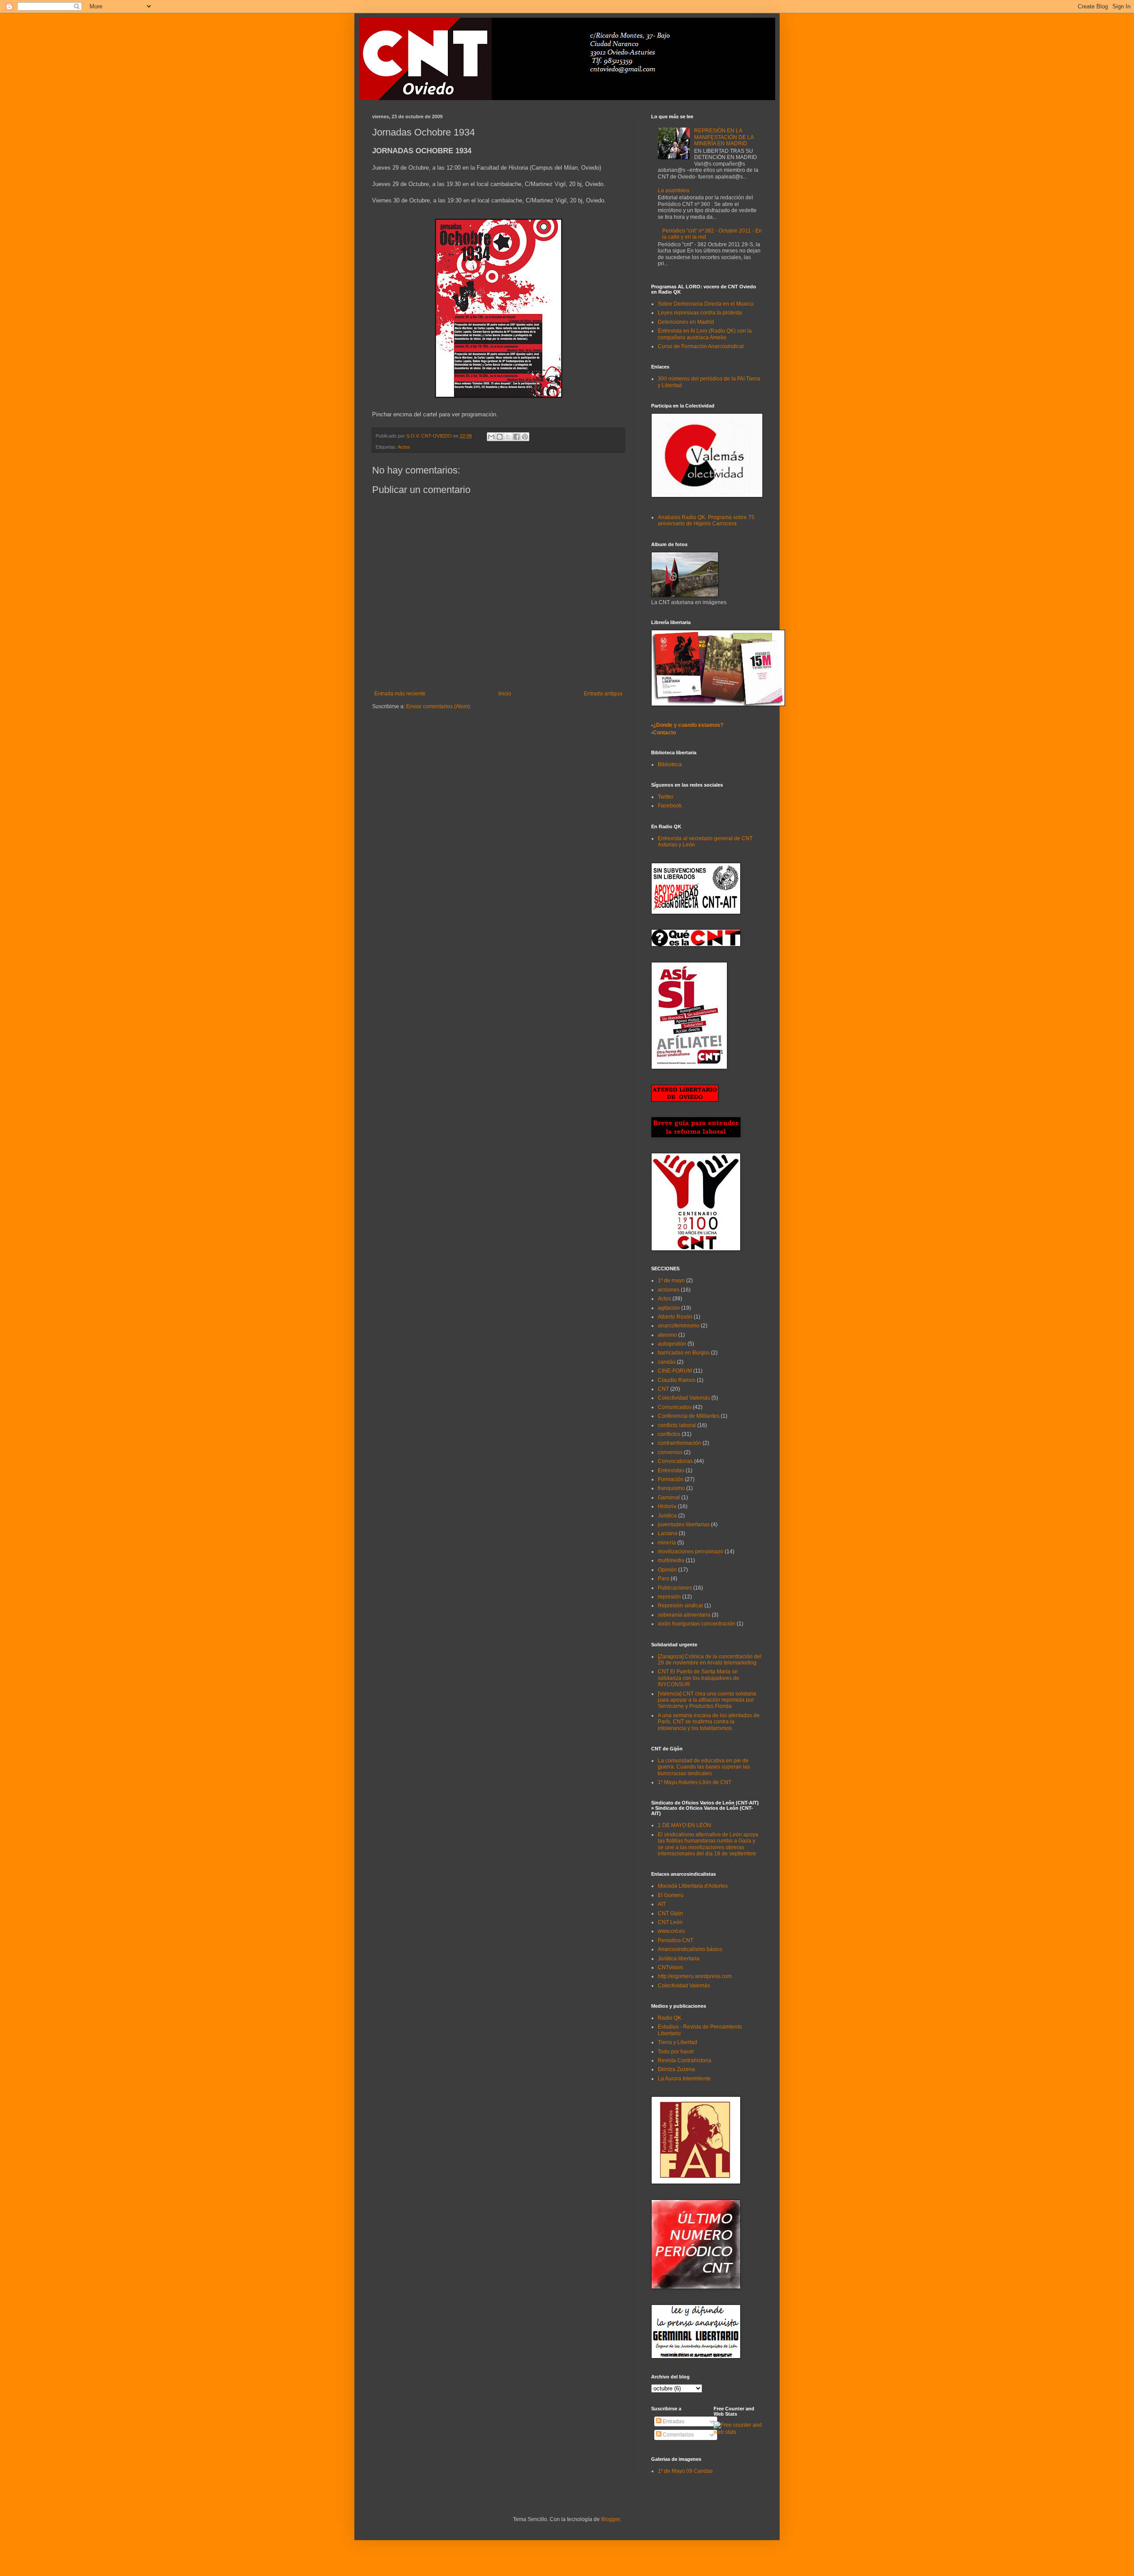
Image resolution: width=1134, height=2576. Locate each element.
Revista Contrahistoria (685, 2060)
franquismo (671, 1488)
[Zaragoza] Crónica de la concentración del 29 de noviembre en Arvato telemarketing (710, 1660)
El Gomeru (671, 1895)
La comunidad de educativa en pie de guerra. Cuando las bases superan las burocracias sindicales (704, 1767)
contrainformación (680, 1443)
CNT (663, 1389)
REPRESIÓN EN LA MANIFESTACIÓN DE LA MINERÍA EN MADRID (724, 137)
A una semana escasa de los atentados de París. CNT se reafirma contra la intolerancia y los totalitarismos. (709, 1722)
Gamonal (669, 1497)
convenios (670, 1452)
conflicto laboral (677, 1425)
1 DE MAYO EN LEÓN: (685, 1825)
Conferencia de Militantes (689, 1416)
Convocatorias (675, 1461)
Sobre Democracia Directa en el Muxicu (706, 304)
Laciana (668, 1533)
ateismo (667, 1335)
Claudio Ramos (677, 1380)
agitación (669, 1308)
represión (669, 1597)
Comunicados (675, 1407)
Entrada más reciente (400, 694)
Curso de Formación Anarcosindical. (701, 346)
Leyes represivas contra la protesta (700, 313)
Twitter (666, 797)
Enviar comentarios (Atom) (438, 706)
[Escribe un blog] (500, 437)
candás (667, 1362)
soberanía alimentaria (684, 1615)
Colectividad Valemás (684, 1398)
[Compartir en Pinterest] (525, 437)
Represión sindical (680, 1606)
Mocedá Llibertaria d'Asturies (693, 1886)
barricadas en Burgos (684, 1353)
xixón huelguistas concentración (697, 1624)
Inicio (505, 694)
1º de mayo (671, 1280)
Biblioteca (670, 764)
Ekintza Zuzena (676, 2069)
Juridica (667, 1516)
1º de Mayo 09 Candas (685, 2471)
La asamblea (674, 190)
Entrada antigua (603, 694)
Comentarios (678, 2435)
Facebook (670, 806)
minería (667, 1543)
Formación (671, 1479)
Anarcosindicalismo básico (690, 1949)
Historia (667, 1506)
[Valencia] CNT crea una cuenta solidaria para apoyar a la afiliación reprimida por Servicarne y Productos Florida (707, 1700)
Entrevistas (671, 1470)
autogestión (672, 1344)
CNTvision (670, 1967)
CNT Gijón (670, 1913)
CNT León (670, 1922)
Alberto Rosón (675, 1317)
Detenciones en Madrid (686, 322)
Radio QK (670, 2018)
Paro (664, 1579)
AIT (662, 1904)
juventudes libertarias (684, 1525)
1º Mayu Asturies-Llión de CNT (695, 1782)
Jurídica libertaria (679, 1959)
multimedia (671, 1560)
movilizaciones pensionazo (691, 1552)
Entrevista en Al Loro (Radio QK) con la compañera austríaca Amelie (705, 334)
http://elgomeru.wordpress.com (695, 1976)
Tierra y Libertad (678, 2042)
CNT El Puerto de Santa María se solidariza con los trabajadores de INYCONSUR (699, 1678)
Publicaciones (675, 1588)
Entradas (673, 2421)
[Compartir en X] (508, 437)
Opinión (667, 1570)
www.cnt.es (671, 1931)
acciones (669, 1290)
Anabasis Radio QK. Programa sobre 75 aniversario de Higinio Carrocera (706, 520)
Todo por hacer (676, 2052)
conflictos (669, 1434)
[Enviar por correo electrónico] (491, 437)
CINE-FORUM (675, 1371)
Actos (404, 447)
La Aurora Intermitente (684, 2079)
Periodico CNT (676, 1940)
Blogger (610, 2519)
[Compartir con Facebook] (517, 437)
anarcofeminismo (679, 1326)
